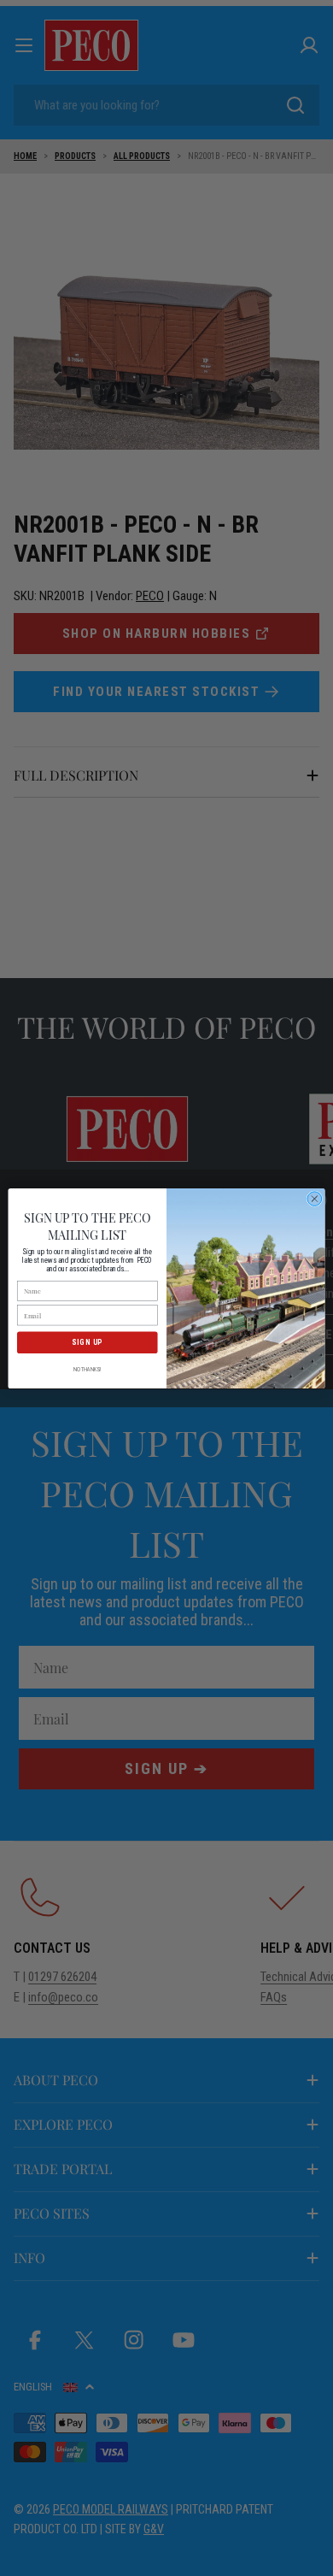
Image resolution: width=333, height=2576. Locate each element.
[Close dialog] (315, 1198)
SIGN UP (87, 1342)
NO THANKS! (88, 1369)
